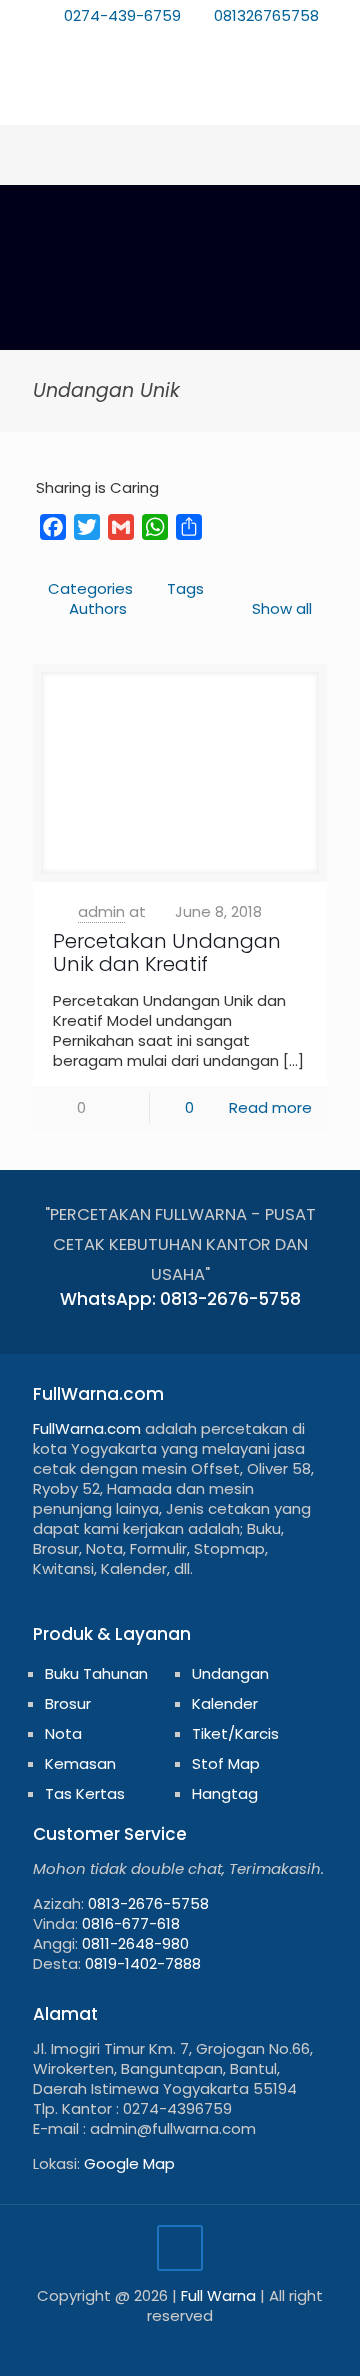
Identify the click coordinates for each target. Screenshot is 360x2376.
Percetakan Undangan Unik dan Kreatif (167, 952)
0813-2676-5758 (148, 1903)
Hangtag (225, 1793)
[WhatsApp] (89, 41)
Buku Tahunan (96, 1673)
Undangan (230, 1673)
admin (101, 911)
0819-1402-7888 (143, 1963)
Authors (98, 608)
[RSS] (245, 41)
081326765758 (266, 15)
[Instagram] (219, 41)
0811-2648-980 (135, 1943)
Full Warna (218, 2295)
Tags (185, 588)
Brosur (68, 1703)
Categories (90, 588)
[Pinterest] (193, 41)
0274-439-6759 (122, 15)
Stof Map (226, 1763)
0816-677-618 (131, 1923)
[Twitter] (141, 41)
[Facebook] (115, 41)
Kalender (225, 1703)
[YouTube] (167, 41)
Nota (63, 1733)
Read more (270, 1107)
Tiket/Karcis (235, 1733)
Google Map (129, 2163)
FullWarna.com (87, 1428)
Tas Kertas (85, 1793)
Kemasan (80, 1763)
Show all (282, 608)
